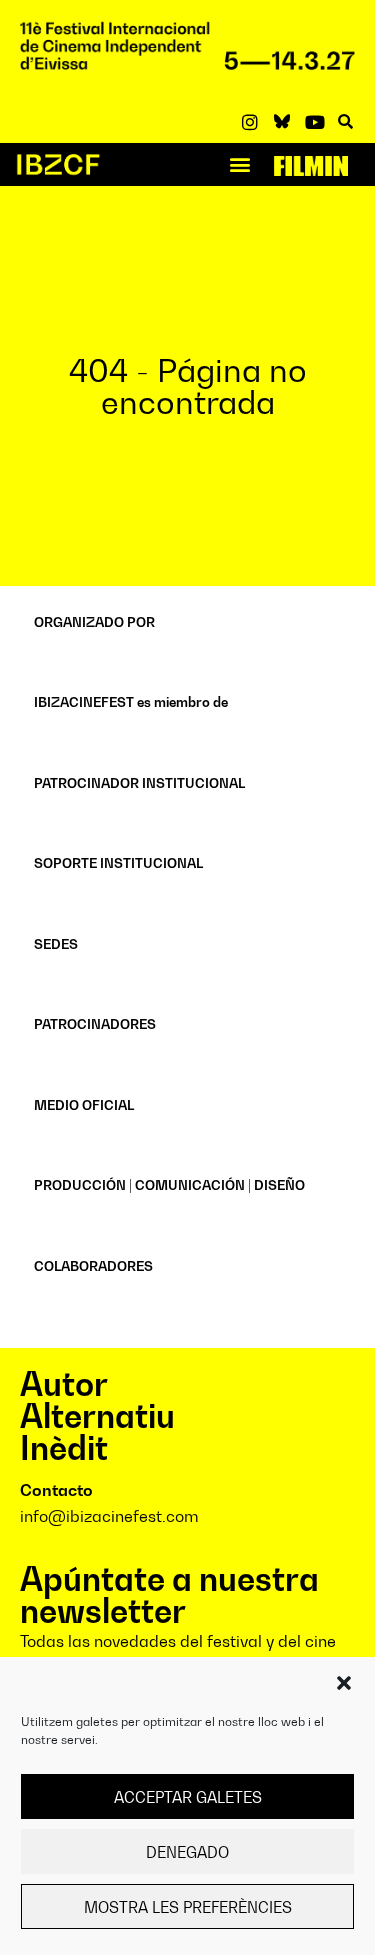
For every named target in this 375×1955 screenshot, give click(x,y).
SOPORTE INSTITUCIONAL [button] (118, 863)
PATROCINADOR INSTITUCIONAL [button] (139, 783)
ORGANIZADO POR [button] (94, 622)
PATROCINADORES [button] (95, 1024)
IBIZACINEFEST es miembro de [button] (131, 702)
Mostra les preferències (188, 1907)
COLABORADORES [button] (93, 1266)
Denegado (187, 1852)
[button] (344, 1683)
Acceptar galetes (188, 1797)
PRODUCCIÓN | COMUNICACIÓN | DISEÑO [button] (169, 1185)
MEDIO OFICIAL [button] (84, 1105)
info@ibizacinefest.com (109, 1516)
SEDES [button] (56, 944)
